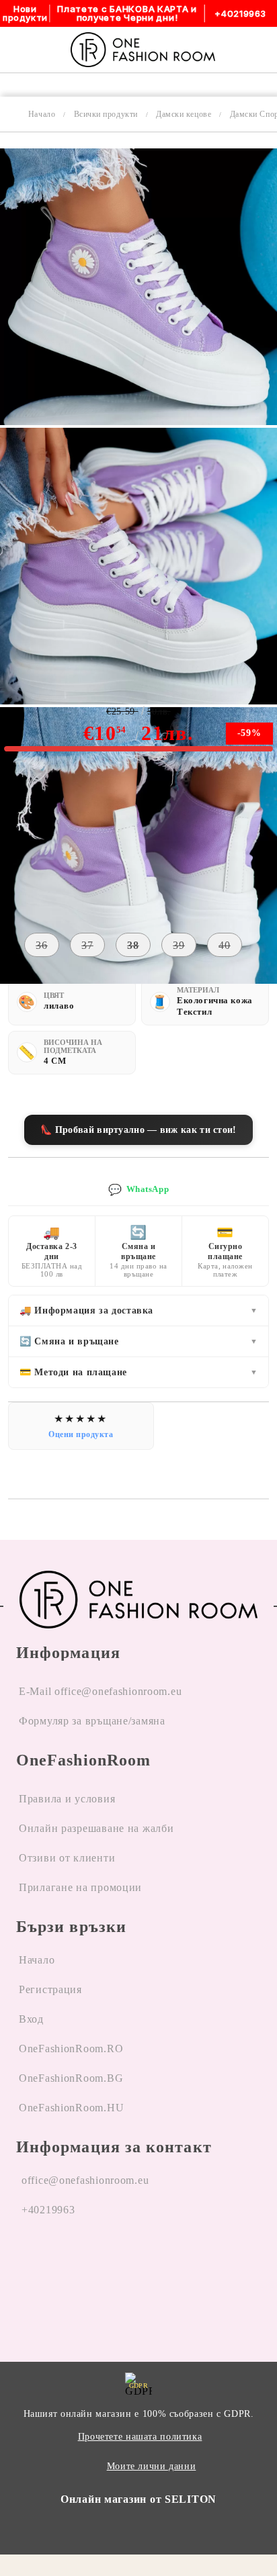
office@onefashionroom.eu (85, 2180)
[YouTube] (100, 2261)
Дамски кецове (184, 114)
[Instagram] (63, 2261)
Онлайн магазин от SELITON (138, 2499)
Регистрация (50, 1989)
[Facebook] (27, 2261)
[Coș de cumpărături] (251, 50)
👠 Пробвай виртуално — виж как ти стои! (138, 1130)
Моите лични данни (152, 2466)
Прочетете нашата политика (140, 2437)
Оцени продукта (81, 1434)
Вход (31, 2019)
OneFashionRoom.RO (71, 2049)
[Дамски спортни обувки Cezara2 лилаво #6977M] (138, 421)
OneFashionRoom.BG (71, 2078)
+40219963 (48, 2210)
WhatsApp (138, 1190)
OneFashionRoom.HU (71, 2108)
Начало (42, 114)
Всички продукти (106, 114)
